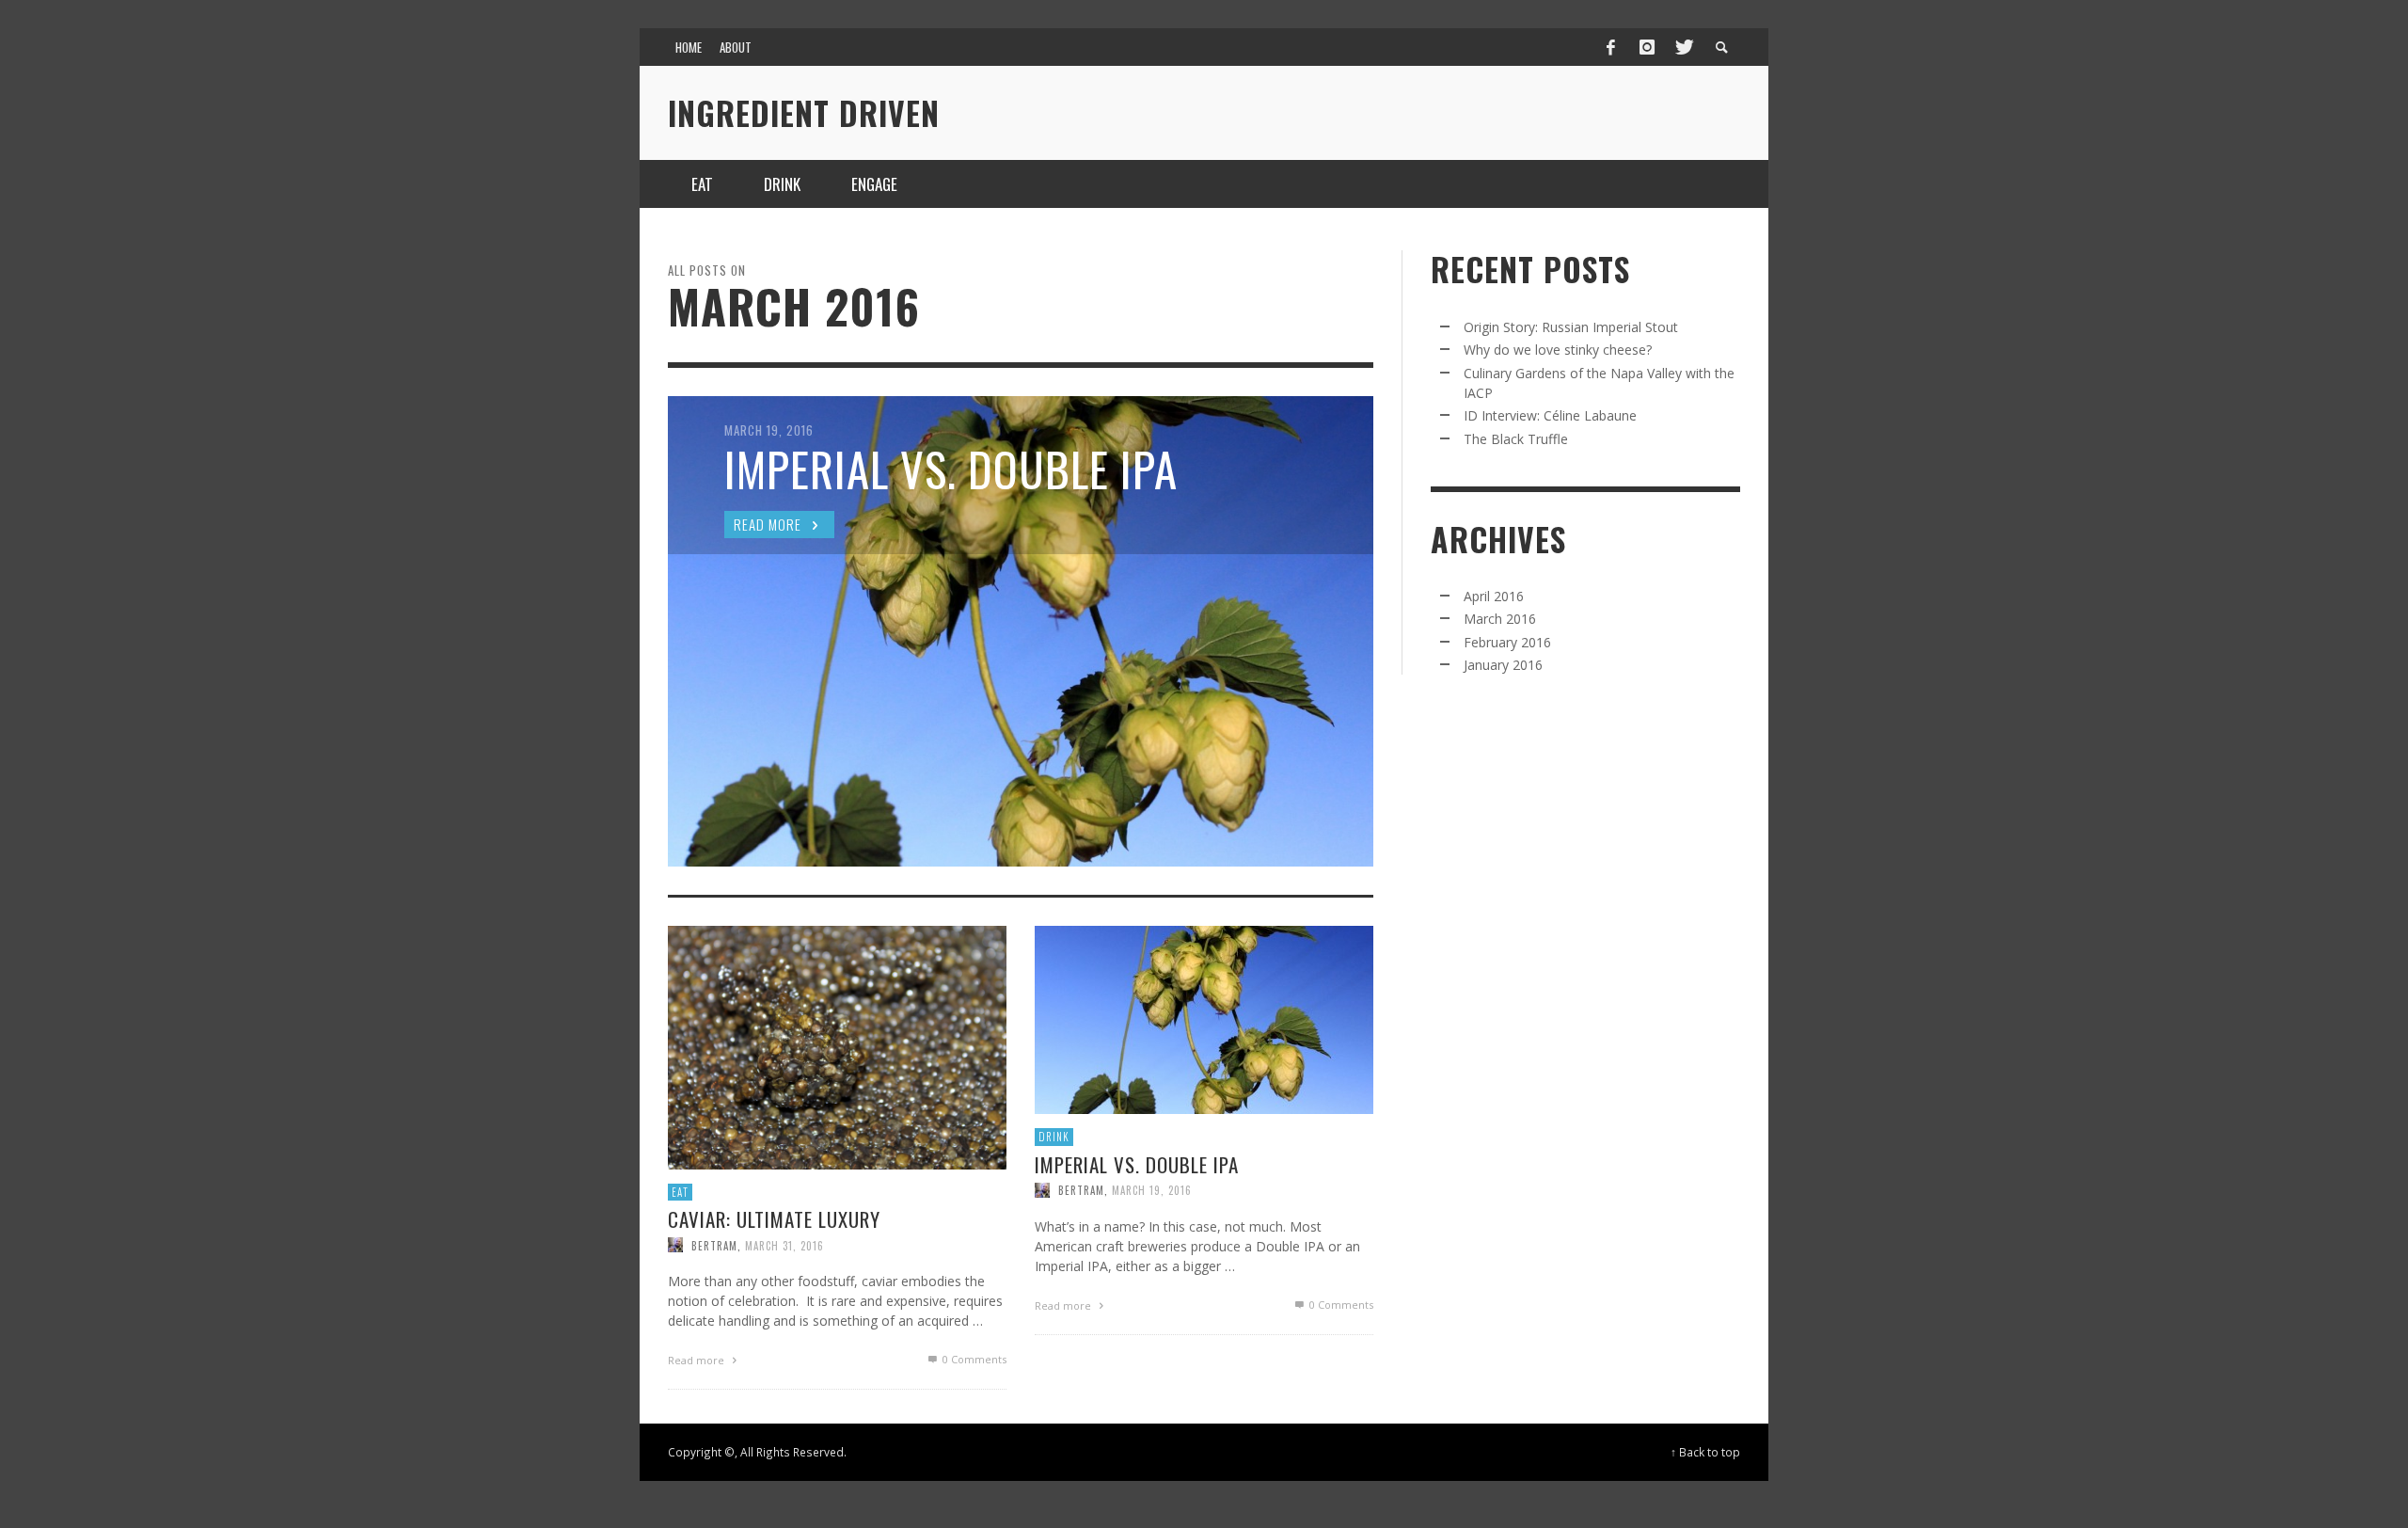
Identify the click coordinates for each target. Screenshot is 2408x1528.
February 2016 (1507, 642)
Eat (680, 1192)
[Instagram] (1647, 47)
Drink (1054, 1137)
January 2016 (1503, 665)
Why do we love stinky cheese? (1558, 350)
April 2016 (1494, 596)
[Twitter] (1683, 47)
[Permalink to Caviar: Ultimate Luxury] (837, 1046)
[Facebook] (1611, 47)
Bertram (714, 1246)
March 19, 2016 (1152, 1190)
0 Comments (973, 1360)
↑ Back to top (1705, 1452)
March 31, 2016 (784, 1246)
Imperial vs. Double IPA (1137, 1164)
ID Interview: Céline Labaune (1550, 415)
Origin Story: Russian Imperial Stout (1571, 327)
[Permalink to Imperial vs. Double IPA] (1204, 1019)
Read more (697, 1361)
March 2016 (1500, 619)
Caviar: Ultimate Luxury (774, 1220)
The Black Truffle (1516, 439)
